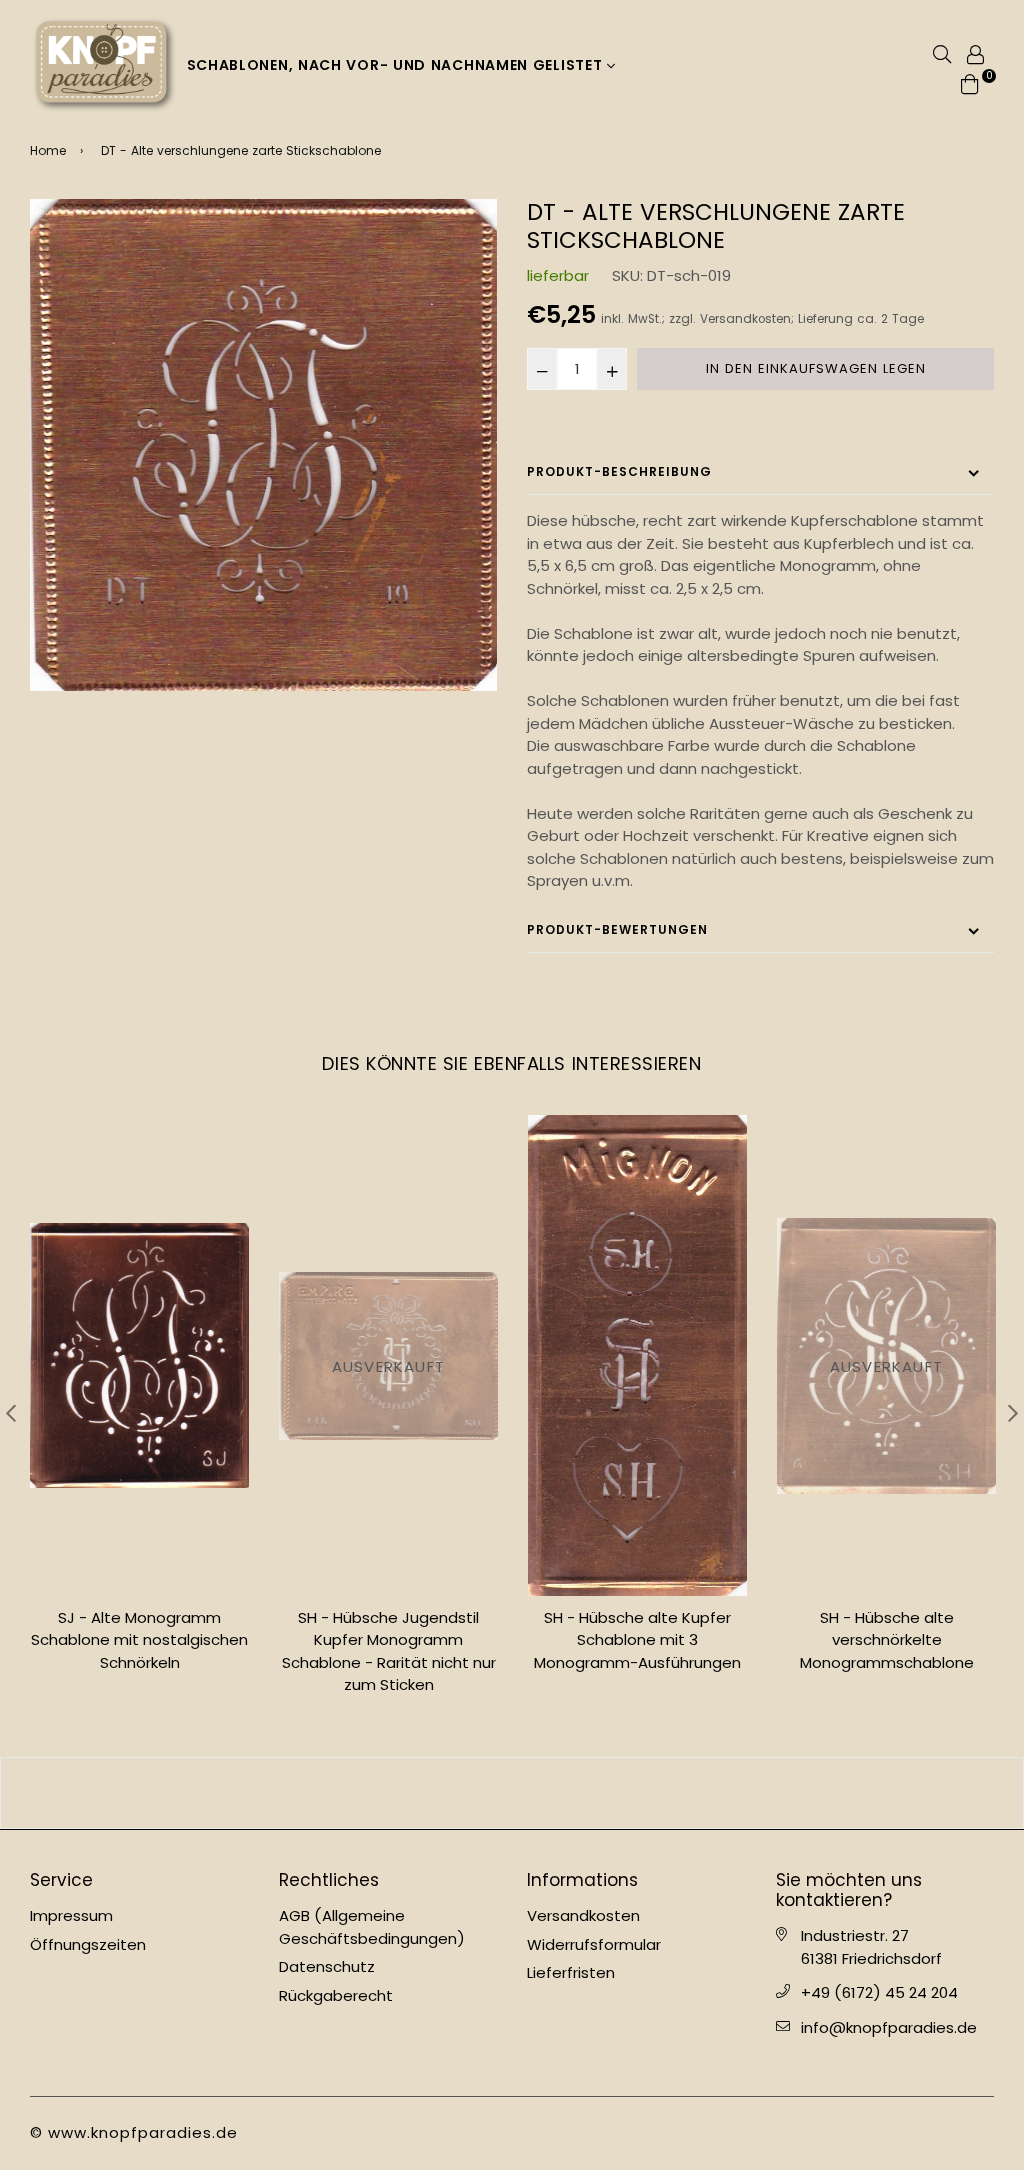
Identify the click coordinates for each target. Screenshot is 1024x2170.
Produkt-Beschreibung (619, 471)
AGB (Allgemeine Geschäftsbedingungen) (372, 1927)
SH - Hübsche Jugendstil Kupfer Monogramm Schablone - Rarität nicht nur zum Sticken (140, 1651)
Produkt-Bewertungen (617, 929)
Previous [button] (11, 1413)
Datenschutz (327, 1966)
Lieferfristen (571, 1972)
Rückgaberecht (336, 1995)
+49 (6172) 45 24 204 (879, 1992)
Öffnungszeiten (88, 1944)
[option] (263, 445)
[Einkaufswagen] (970, 82)
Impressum (71, 1915)
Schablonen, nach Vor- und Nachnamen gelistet (397, 65)
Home (48, 150)
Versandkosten (745, 319)
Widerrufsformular (594, 1944)
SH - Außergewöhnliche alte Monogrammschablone (886, 1629)
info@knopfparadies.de (889, 2027)
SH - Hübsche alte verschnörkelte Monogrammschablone (638, 1640)
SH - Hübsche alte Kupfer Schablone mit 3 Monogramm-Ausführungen (388, 1640)
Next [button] (1013, 1413)
